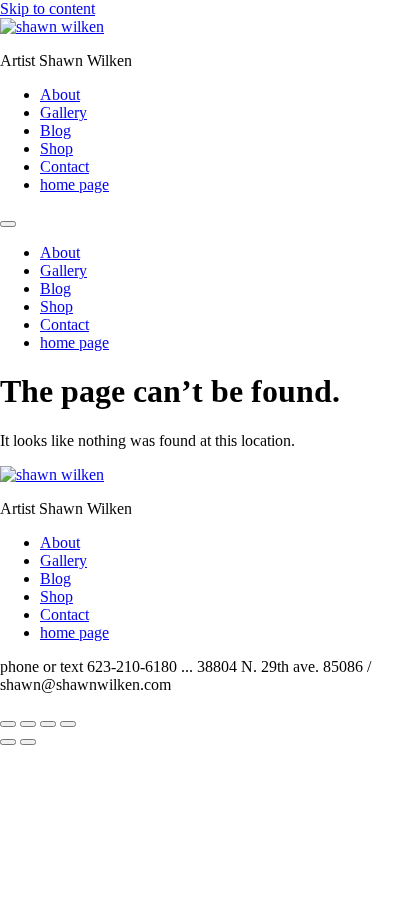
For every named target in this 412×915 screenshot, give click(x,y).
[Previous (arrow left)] (8, 742)
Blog (55, 130)
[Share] (48, 724)
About (60, 94)
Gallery (63, 112)
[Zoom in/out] (8, 724)
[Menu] (8, 224)
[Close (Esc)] (68, 724)
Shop (56, 148)
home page (74, 184)
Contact (64, 166)
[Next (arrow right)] (28, 742)
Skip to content (47, 8)
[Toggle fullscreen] (28, 724)
